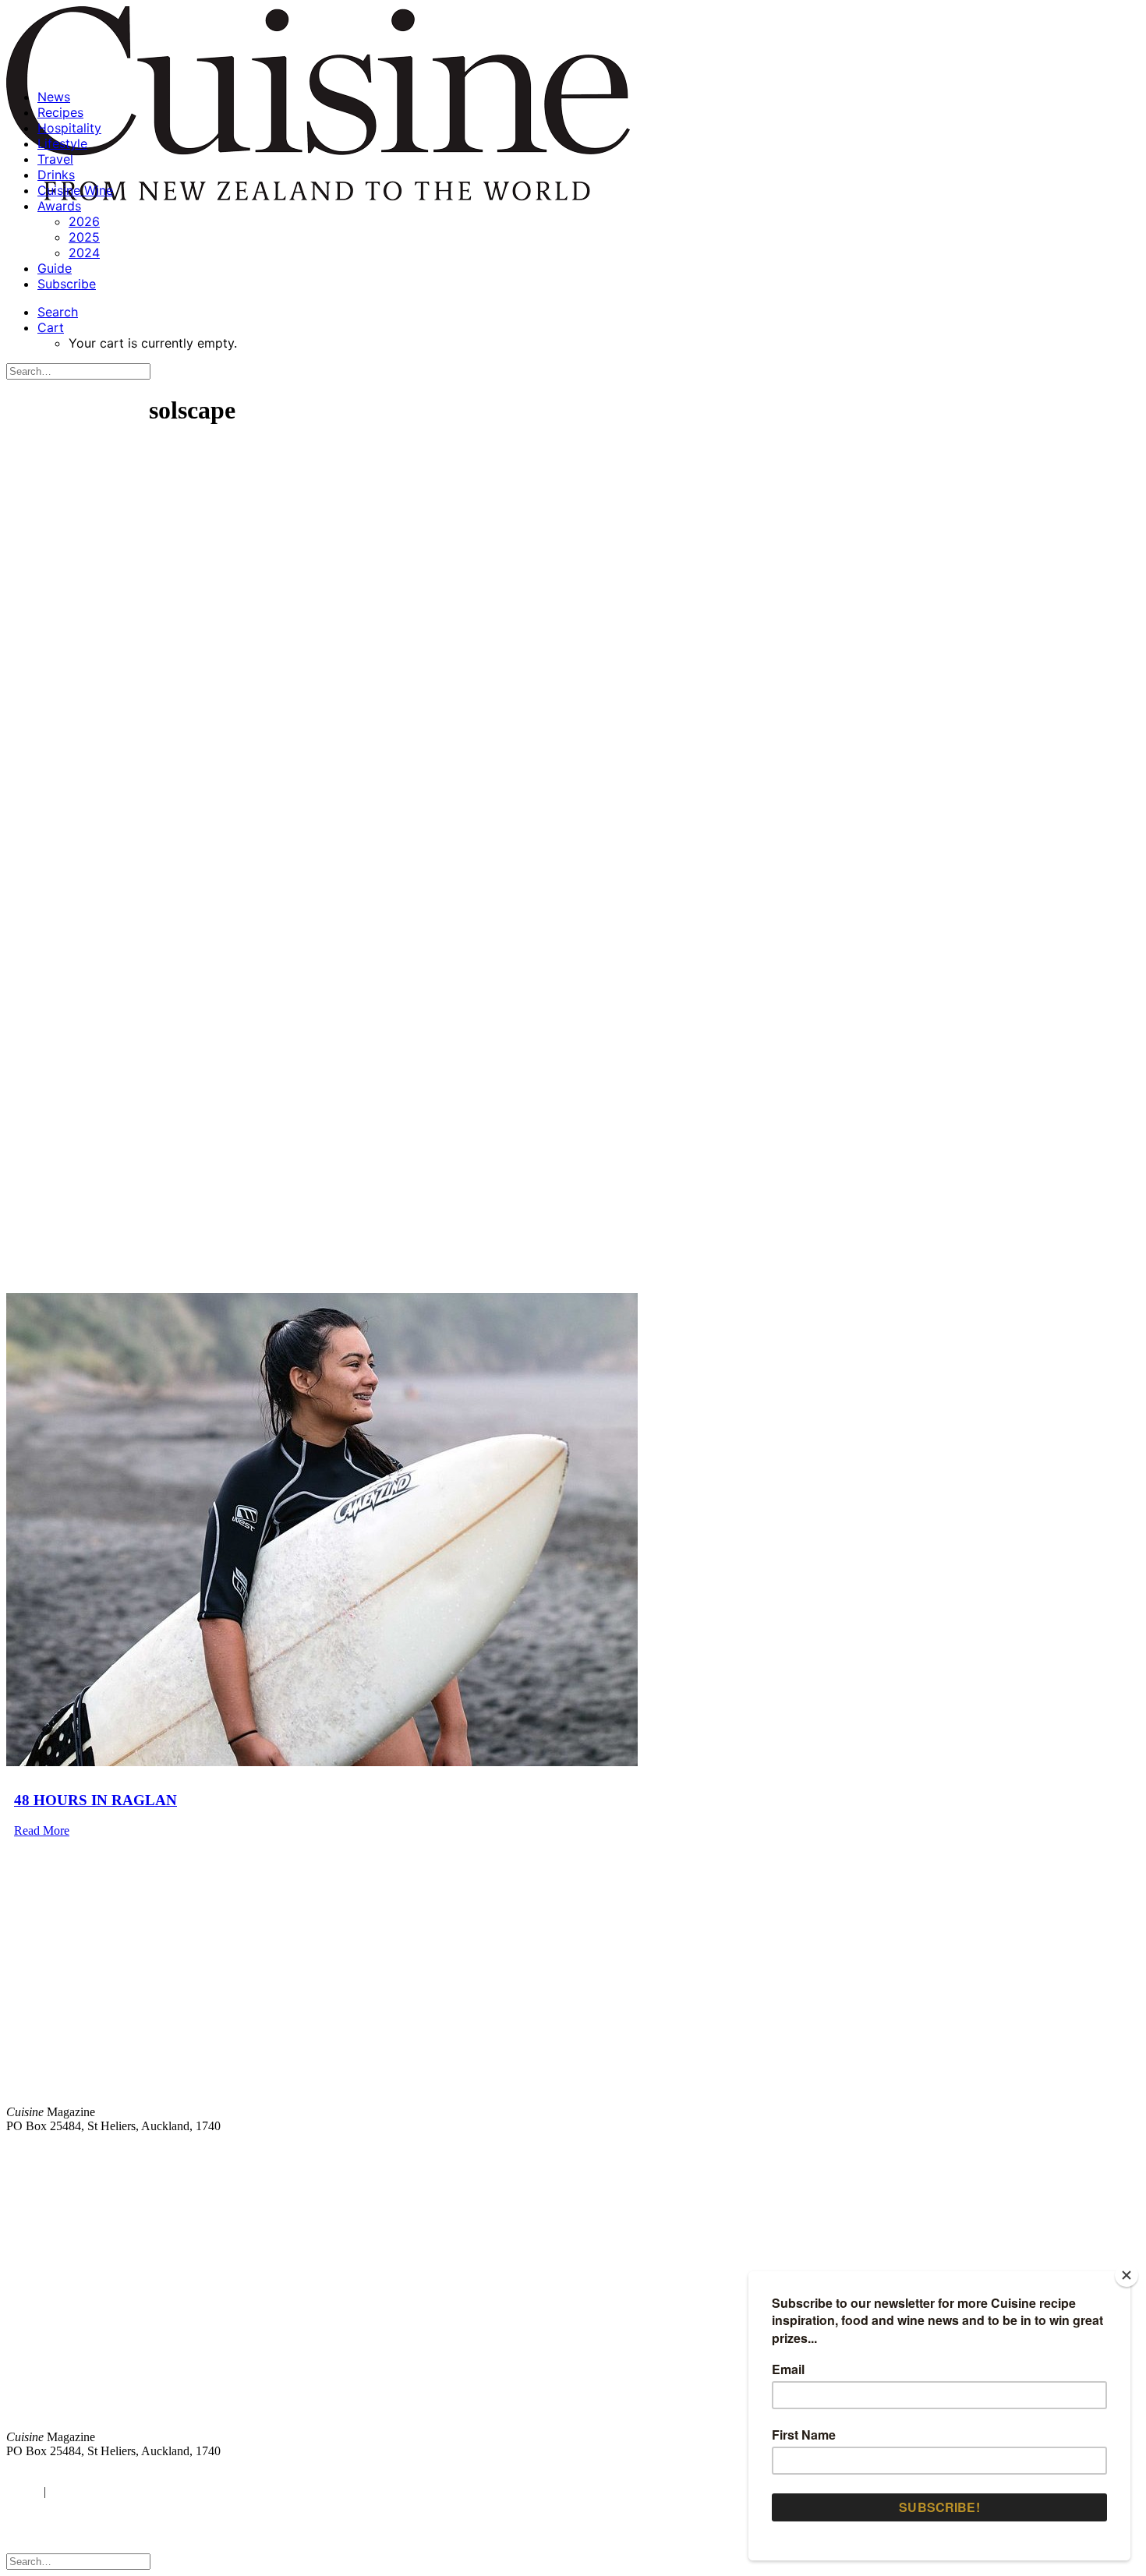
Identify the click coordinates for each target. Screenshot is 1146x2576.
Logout (70, 2491)
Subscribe (67, 284)
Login (21, 2491)
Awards (59, 206)
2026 (84, 221)
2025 (84, 237)
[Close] (1127, 2275)
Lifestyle (62, 143)
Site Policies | (1019, 2152)
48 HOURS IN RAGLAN (95, 1800)
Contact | (957, 2152)
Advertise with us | (881, 2152)
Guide (55, 268)
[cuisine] (339, 2308)
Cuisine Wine (75, 190)
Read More (42, 1830)
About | (1078, 2152)
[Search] (78, 371)
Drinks (56, 175)
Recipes (60, 112)
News (54, 97)
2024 (84, 253)
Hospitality (69, 128)
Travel (55, 159)
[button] (58, 312)
